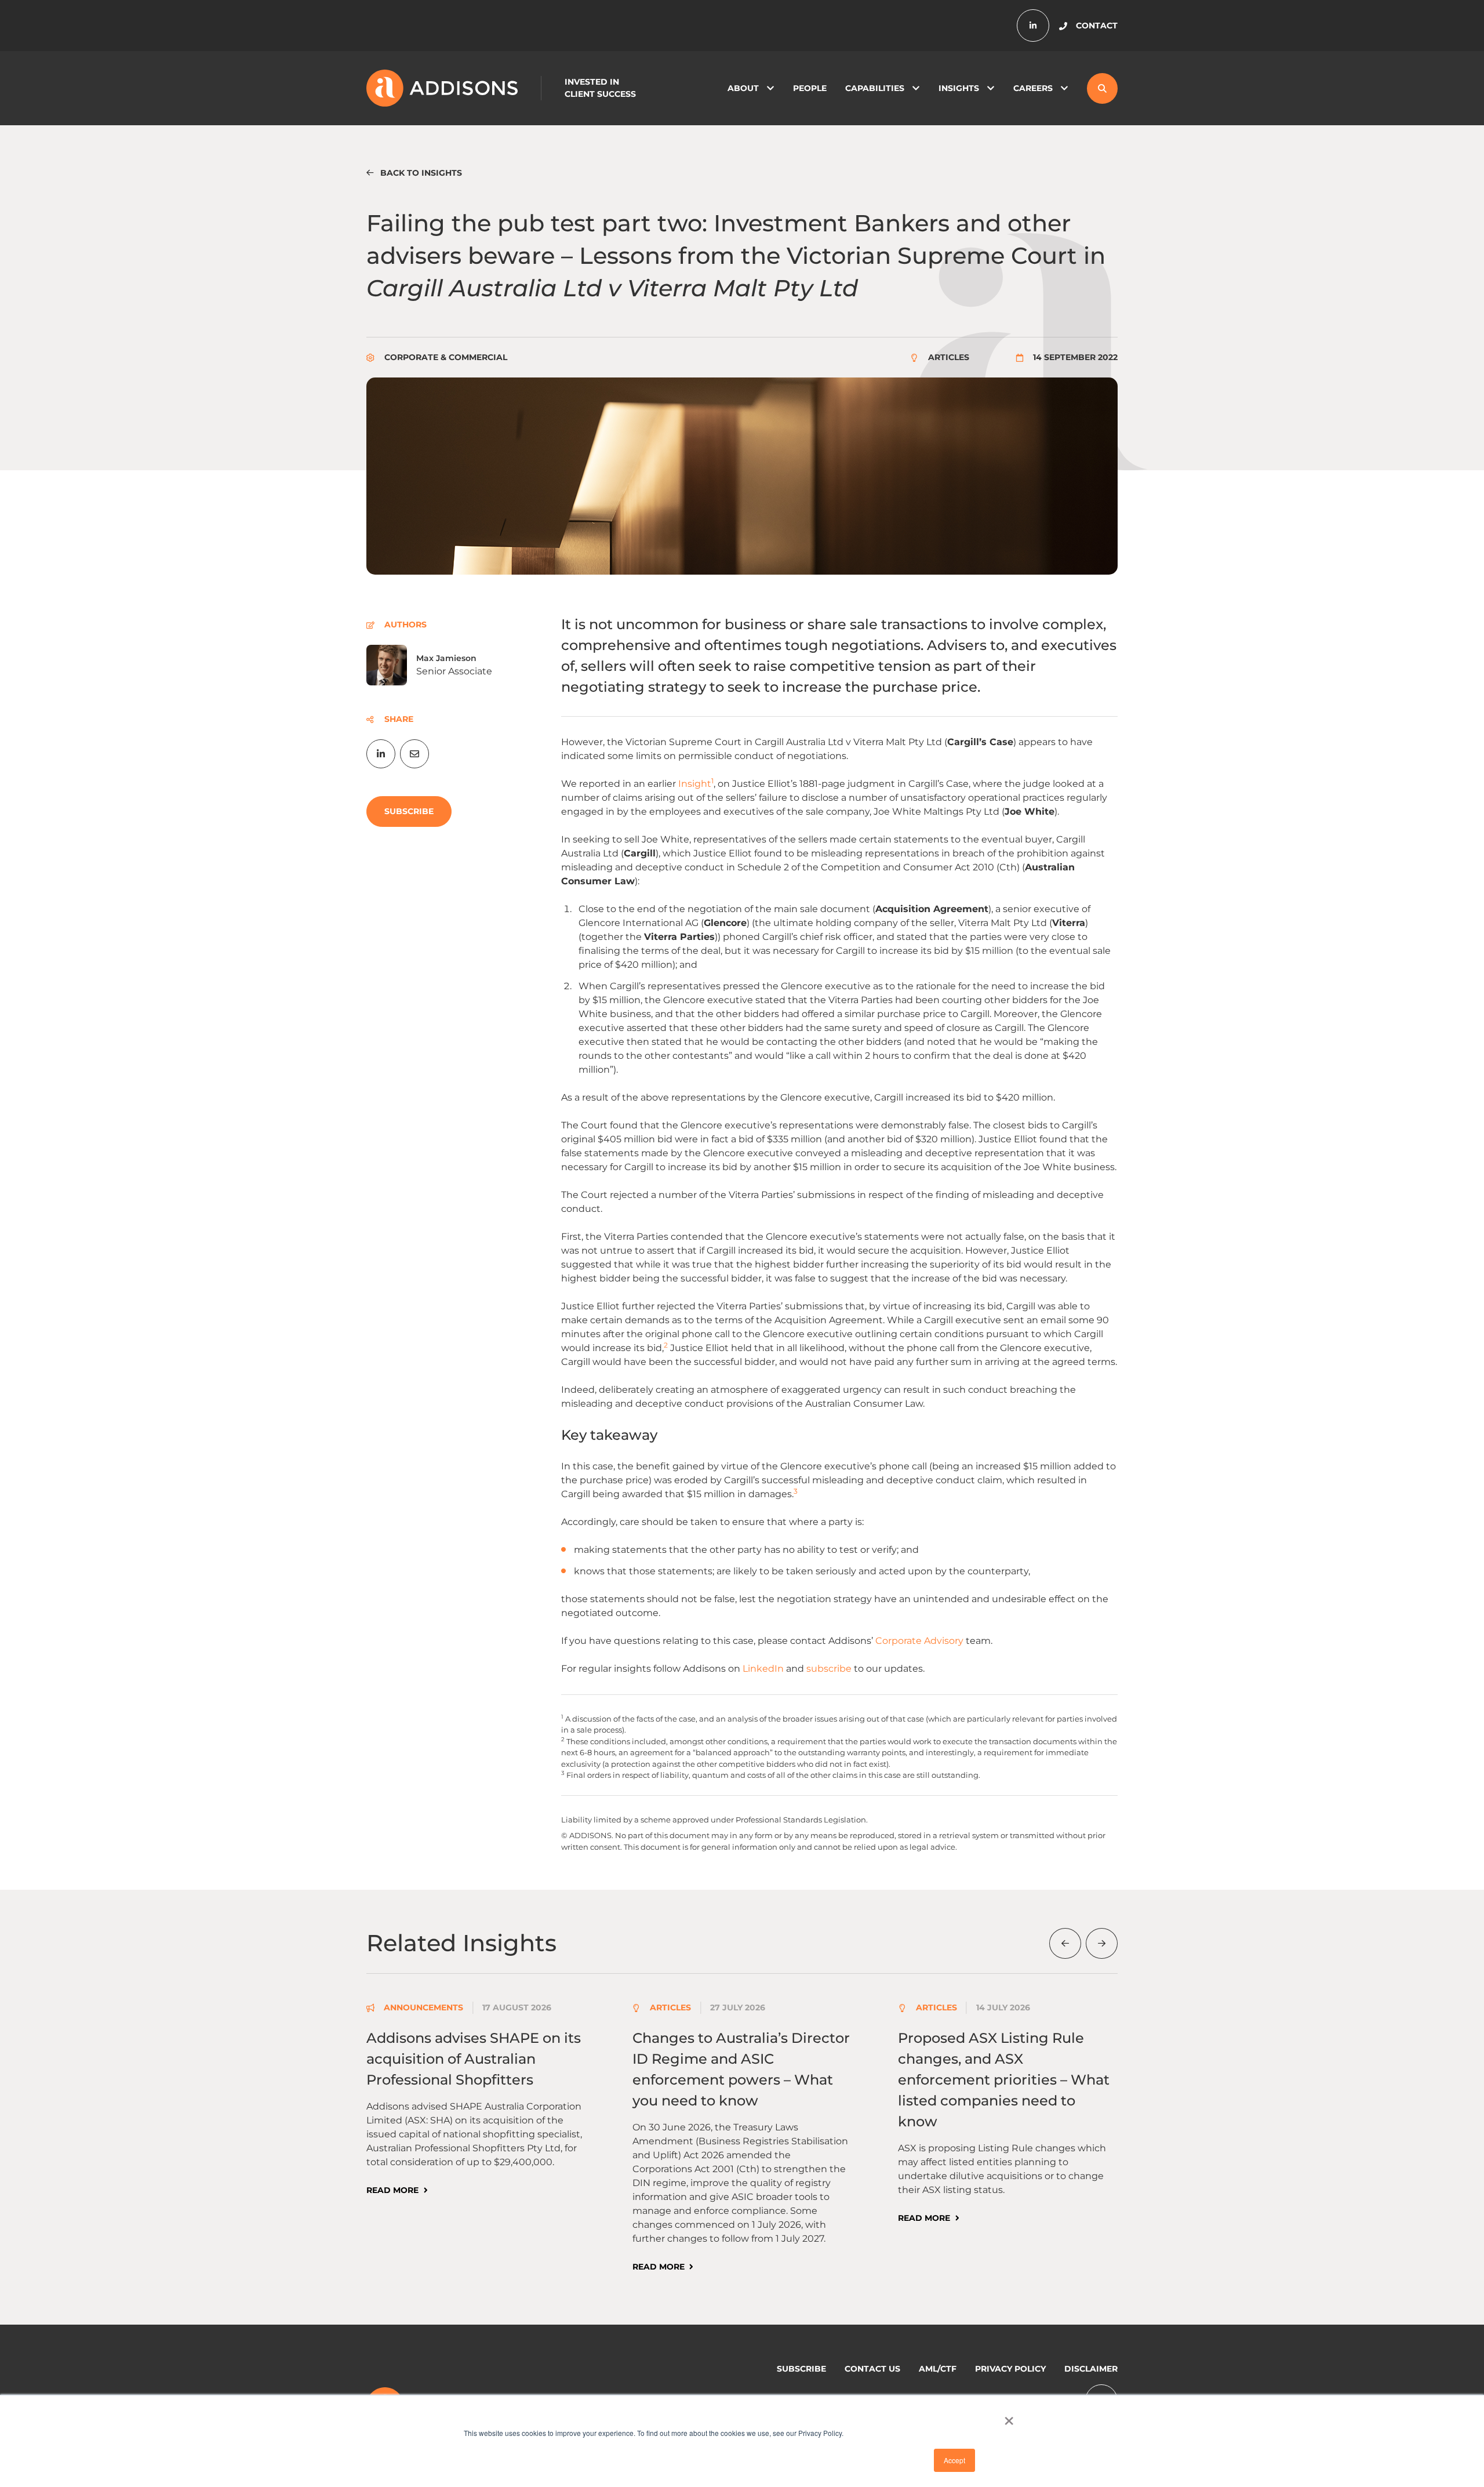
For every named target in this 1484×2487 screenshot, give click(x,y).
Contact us (872, 2369)
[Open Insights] (991, 88)
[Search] (1102, 88)
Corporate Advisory (919, 1641)
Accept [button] (954, 2460)
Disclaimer (1091, 2369)
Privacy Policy (1010, 2369)
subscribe (829, 1669)
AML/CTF (938, 2369)
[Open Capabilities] (916, 88)
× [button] (1009, 2417)
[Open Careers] (1064, 88)
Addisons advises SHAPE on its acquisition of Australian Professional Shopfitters (474, 2059)
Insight (695, 784)
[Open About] (770, 88)
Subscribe (801, 2369)
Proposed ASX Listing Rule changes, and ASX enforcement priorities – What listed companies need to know (1004, 2080)
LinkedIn (763, 1669)
